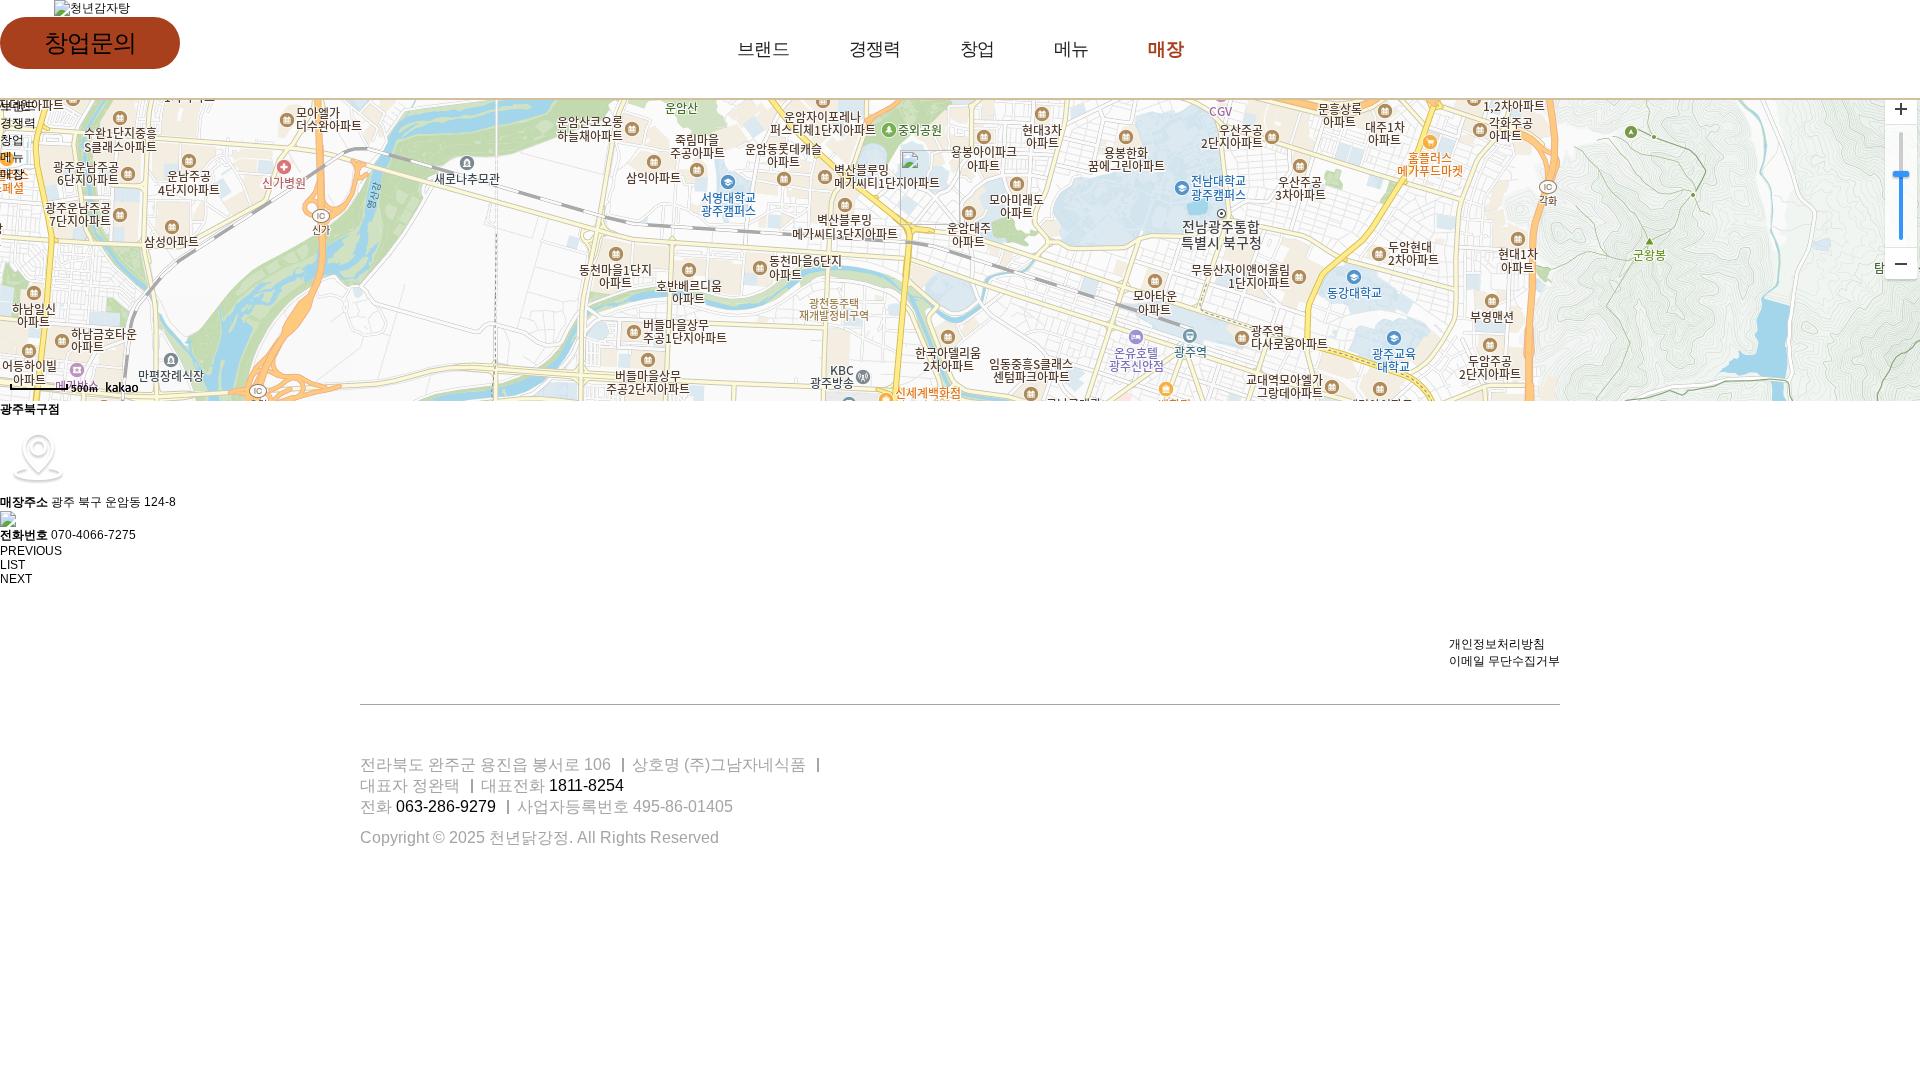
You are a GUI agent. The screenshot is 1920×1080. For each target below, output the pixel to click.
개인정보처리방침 (1497, 644)
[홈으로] (92, 8)
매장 (1165, 49)
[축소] (1901, 263)
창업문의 (89, 42)
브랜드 (762, 49)
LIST (12, 565)
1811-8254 (586, 785)
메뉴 (1071, 49)
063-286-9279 (446, 806)
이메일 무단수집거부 (1504, 661)
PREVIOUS (31, 551)
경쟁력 (874, 49)
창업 (977, 49)
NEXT (16, 579)
